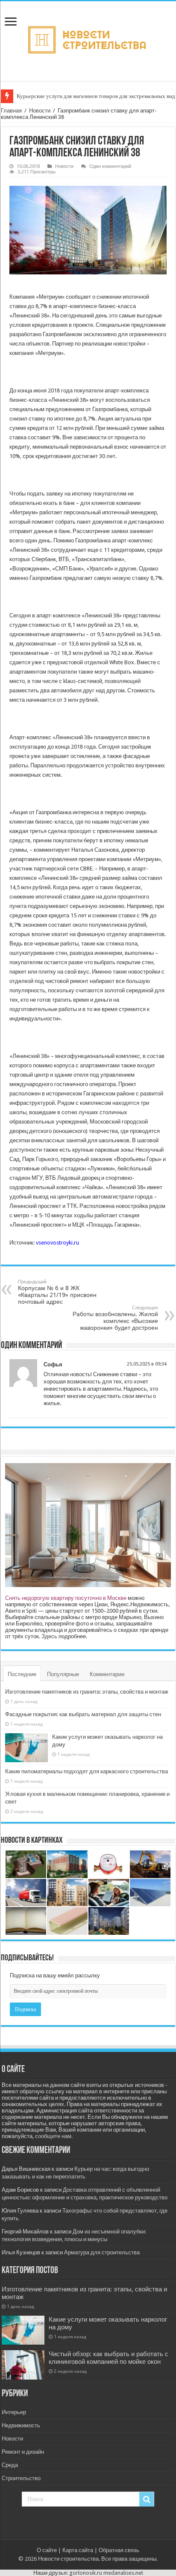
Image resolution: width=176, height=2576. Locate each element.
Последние (22, 1674)
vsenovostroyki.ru (57, 1243)
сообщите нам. (54, 2136)
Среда (10, 2465)
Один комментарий (110, 166)
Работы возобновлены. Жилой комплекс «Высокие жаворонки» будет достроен (115, 1318)
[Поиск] (147, 2499)
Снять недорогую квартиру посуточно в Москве (66, 1598)
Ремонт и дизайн (23, 2452)
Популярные (63, 1674)
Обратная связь (119, 2550)
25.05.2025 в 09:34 (147, 1364)
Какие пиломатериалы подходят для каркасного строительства (87, 1771)
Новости (40, 111)
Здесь (49, 1636)
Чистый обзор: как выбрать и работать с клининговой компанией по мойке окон (109, 2358)
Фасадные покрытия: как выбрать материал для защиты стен (83, 1714)
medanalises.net (123, 2573)
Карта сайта (78, 2550)
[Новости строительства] (88, 40)
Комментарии (107, 1674)
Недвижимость (21, 2425)
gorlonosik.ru (86, 2573)
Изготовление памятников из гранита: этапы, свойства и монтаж (87, 1692)
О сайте (47, 2550)
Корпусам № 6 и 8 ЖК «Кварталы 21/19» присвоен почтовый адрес (57, 1292)
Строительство (21, 2478)
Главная (11, 111)
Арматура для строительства (102, 2252)
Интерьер (14, 2412)
